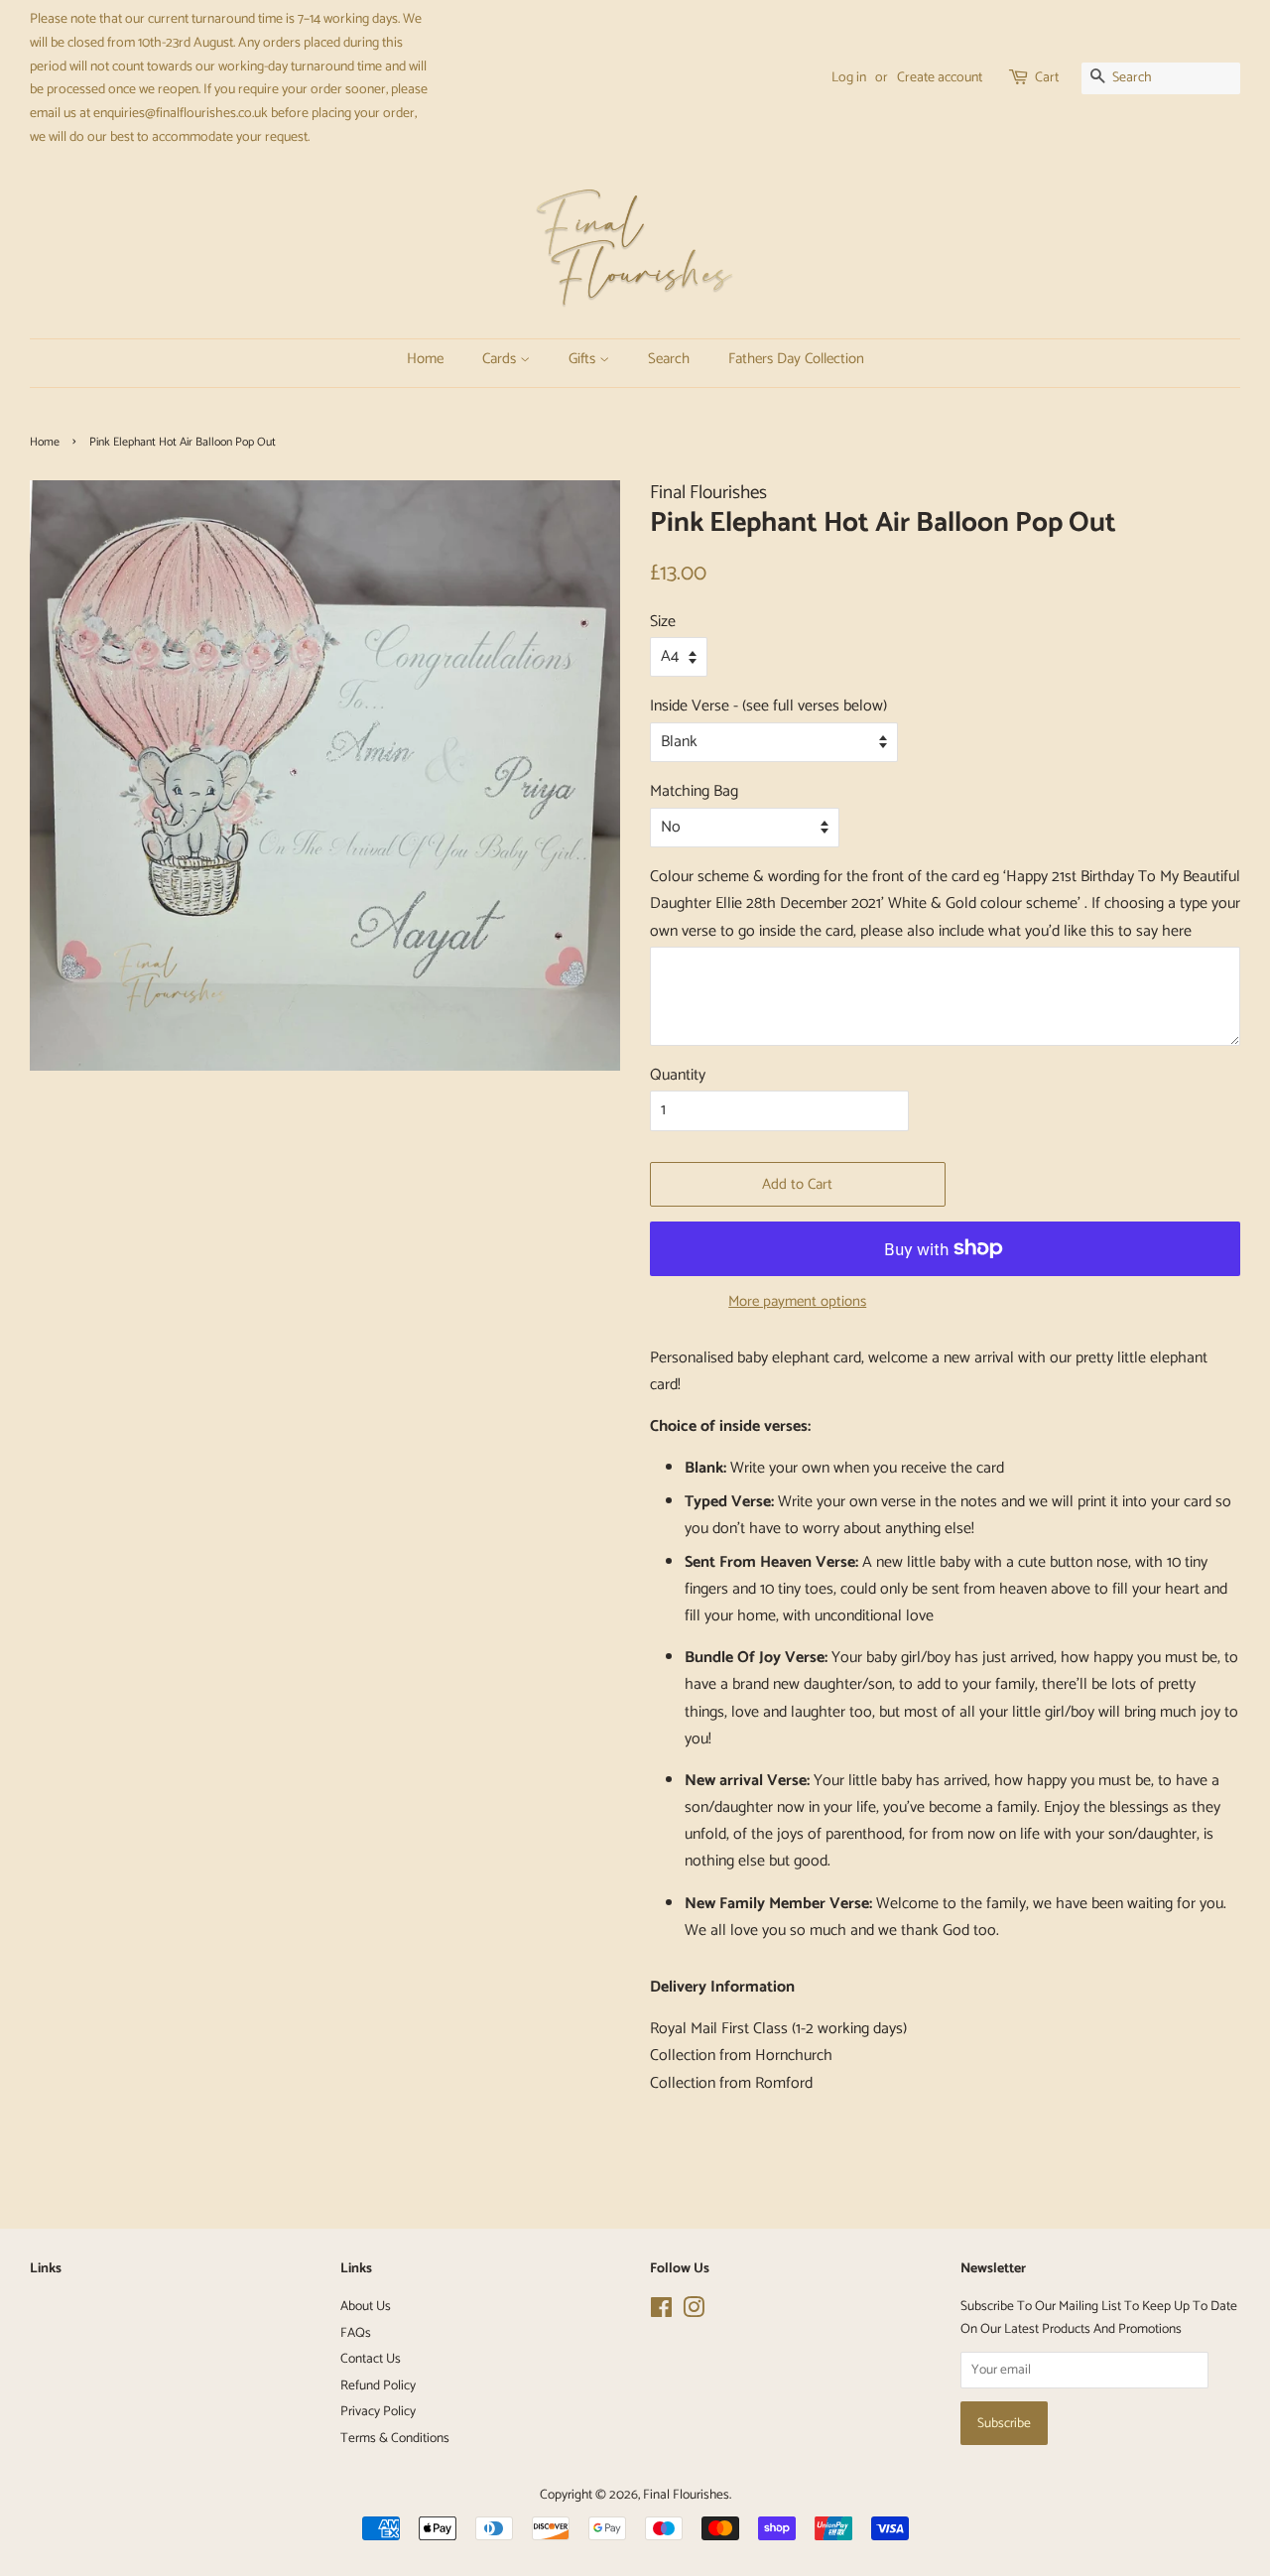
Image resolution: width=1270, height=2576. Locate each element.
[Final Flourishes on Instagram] (694, 2312)
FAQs (356, 2333)
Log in (849, 78)
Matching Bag (694, 791)
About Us (366, 2306)
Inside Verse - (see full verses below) (768, 706)
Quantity (678, 1075)
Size (663, 622)
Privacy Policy (378, 2411)
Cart (1047, 78)
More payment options (797, 1301)
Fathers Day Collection (759, 359)
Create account (940, 78)
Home (421, 359)
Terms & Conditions (395, 2438)
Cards (496, 359)
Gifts (580, 359)
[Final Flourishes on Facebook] (661, 2312)
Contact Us (371, 2359)
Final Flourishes (686, 2495)
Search (660, 359)
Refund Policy (378, 2385)
